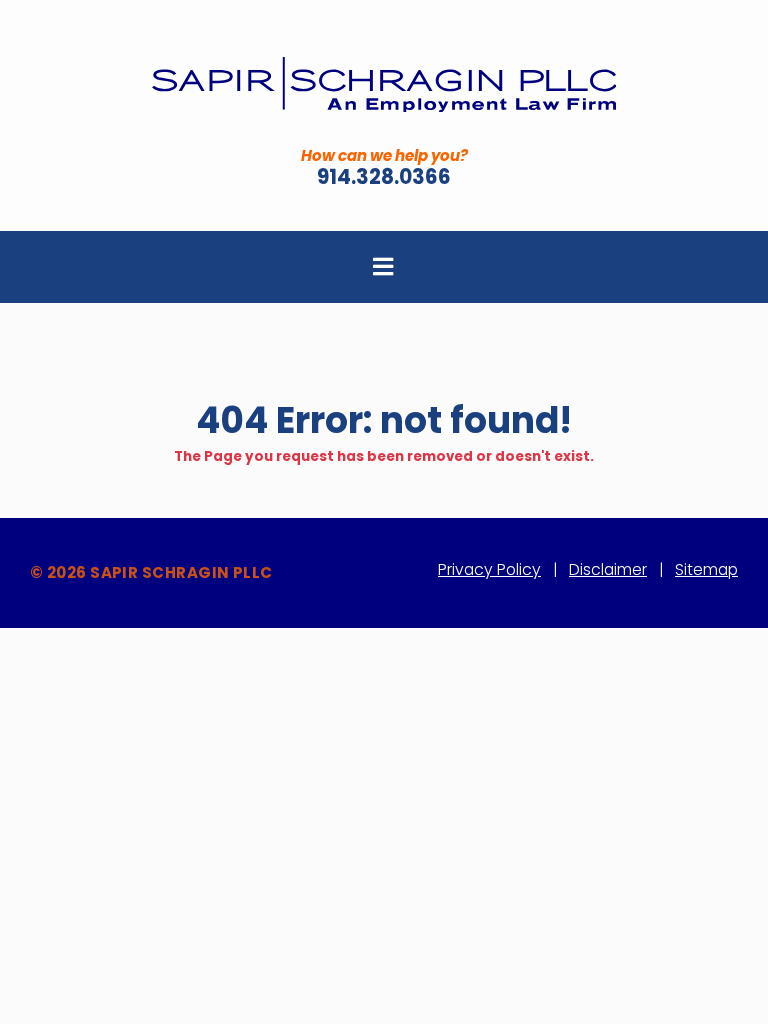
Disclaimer (608, 569)
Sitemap (706, 569)
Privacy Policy (489, 569)
